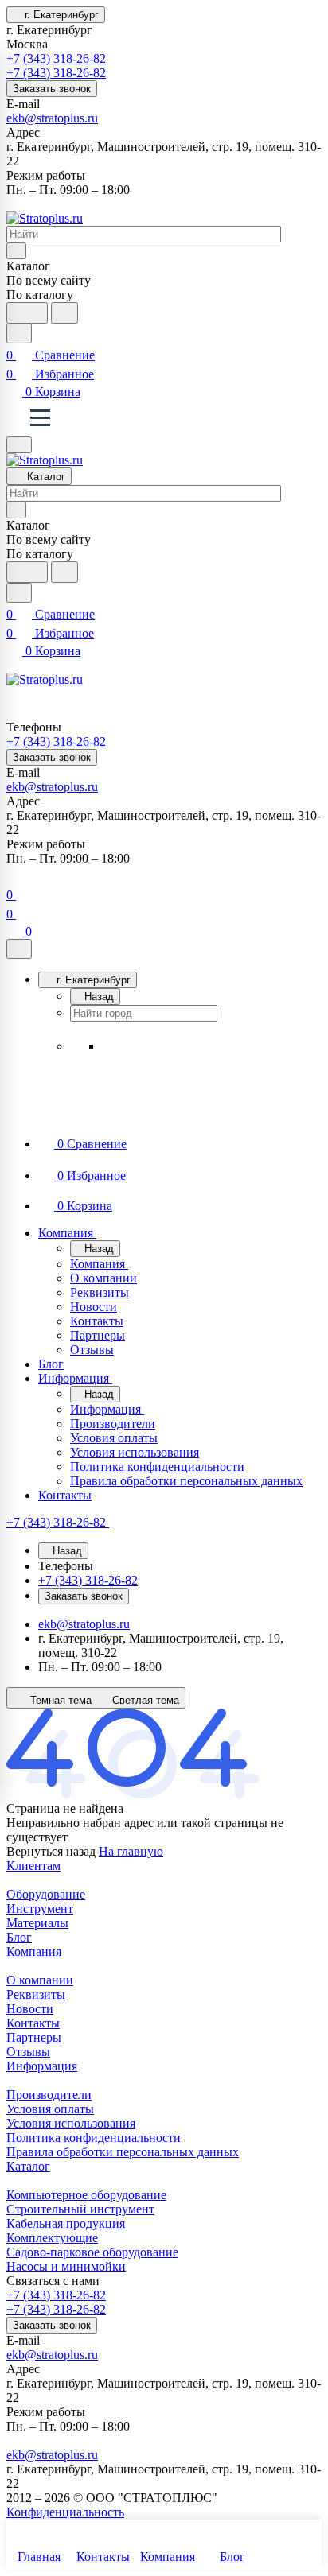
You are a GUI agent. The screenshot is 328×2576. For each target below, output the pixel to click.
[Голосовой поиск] (27, 313)
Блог (19, 1937)
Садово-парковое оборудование (92, 2252)
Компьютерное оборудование (86, 2195)
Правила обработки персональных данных (123, 2152)
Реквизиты (36, 1994)
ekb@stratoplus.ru (52, 118)
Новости (30, 2009)
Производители (49, 2095)
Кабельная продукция (66, 2223)
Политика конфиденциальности (94, 2138)
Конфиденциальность (65, 2512)
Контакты (33, 2023)
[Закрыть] (19, 949)
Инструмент (40, 1909)
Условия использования (71, 2123)
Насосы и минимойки (66, 2266)
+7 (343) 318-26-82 (56, 58)
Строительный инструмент (80, 2209)
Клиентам (33, 1866)
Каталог (28, 2166)
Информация (42, 2066)
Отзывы (28, 2052)
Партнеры (34, 2037)
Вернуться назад (51, 1851)
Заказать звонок (52, 89)
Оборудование (46, 1894)
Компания (34, 1951)
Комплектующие (52, 2238)
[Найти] (64, 313)
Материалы (37, 1923)
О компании (40, 1980)
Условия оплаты (50, 2109)
